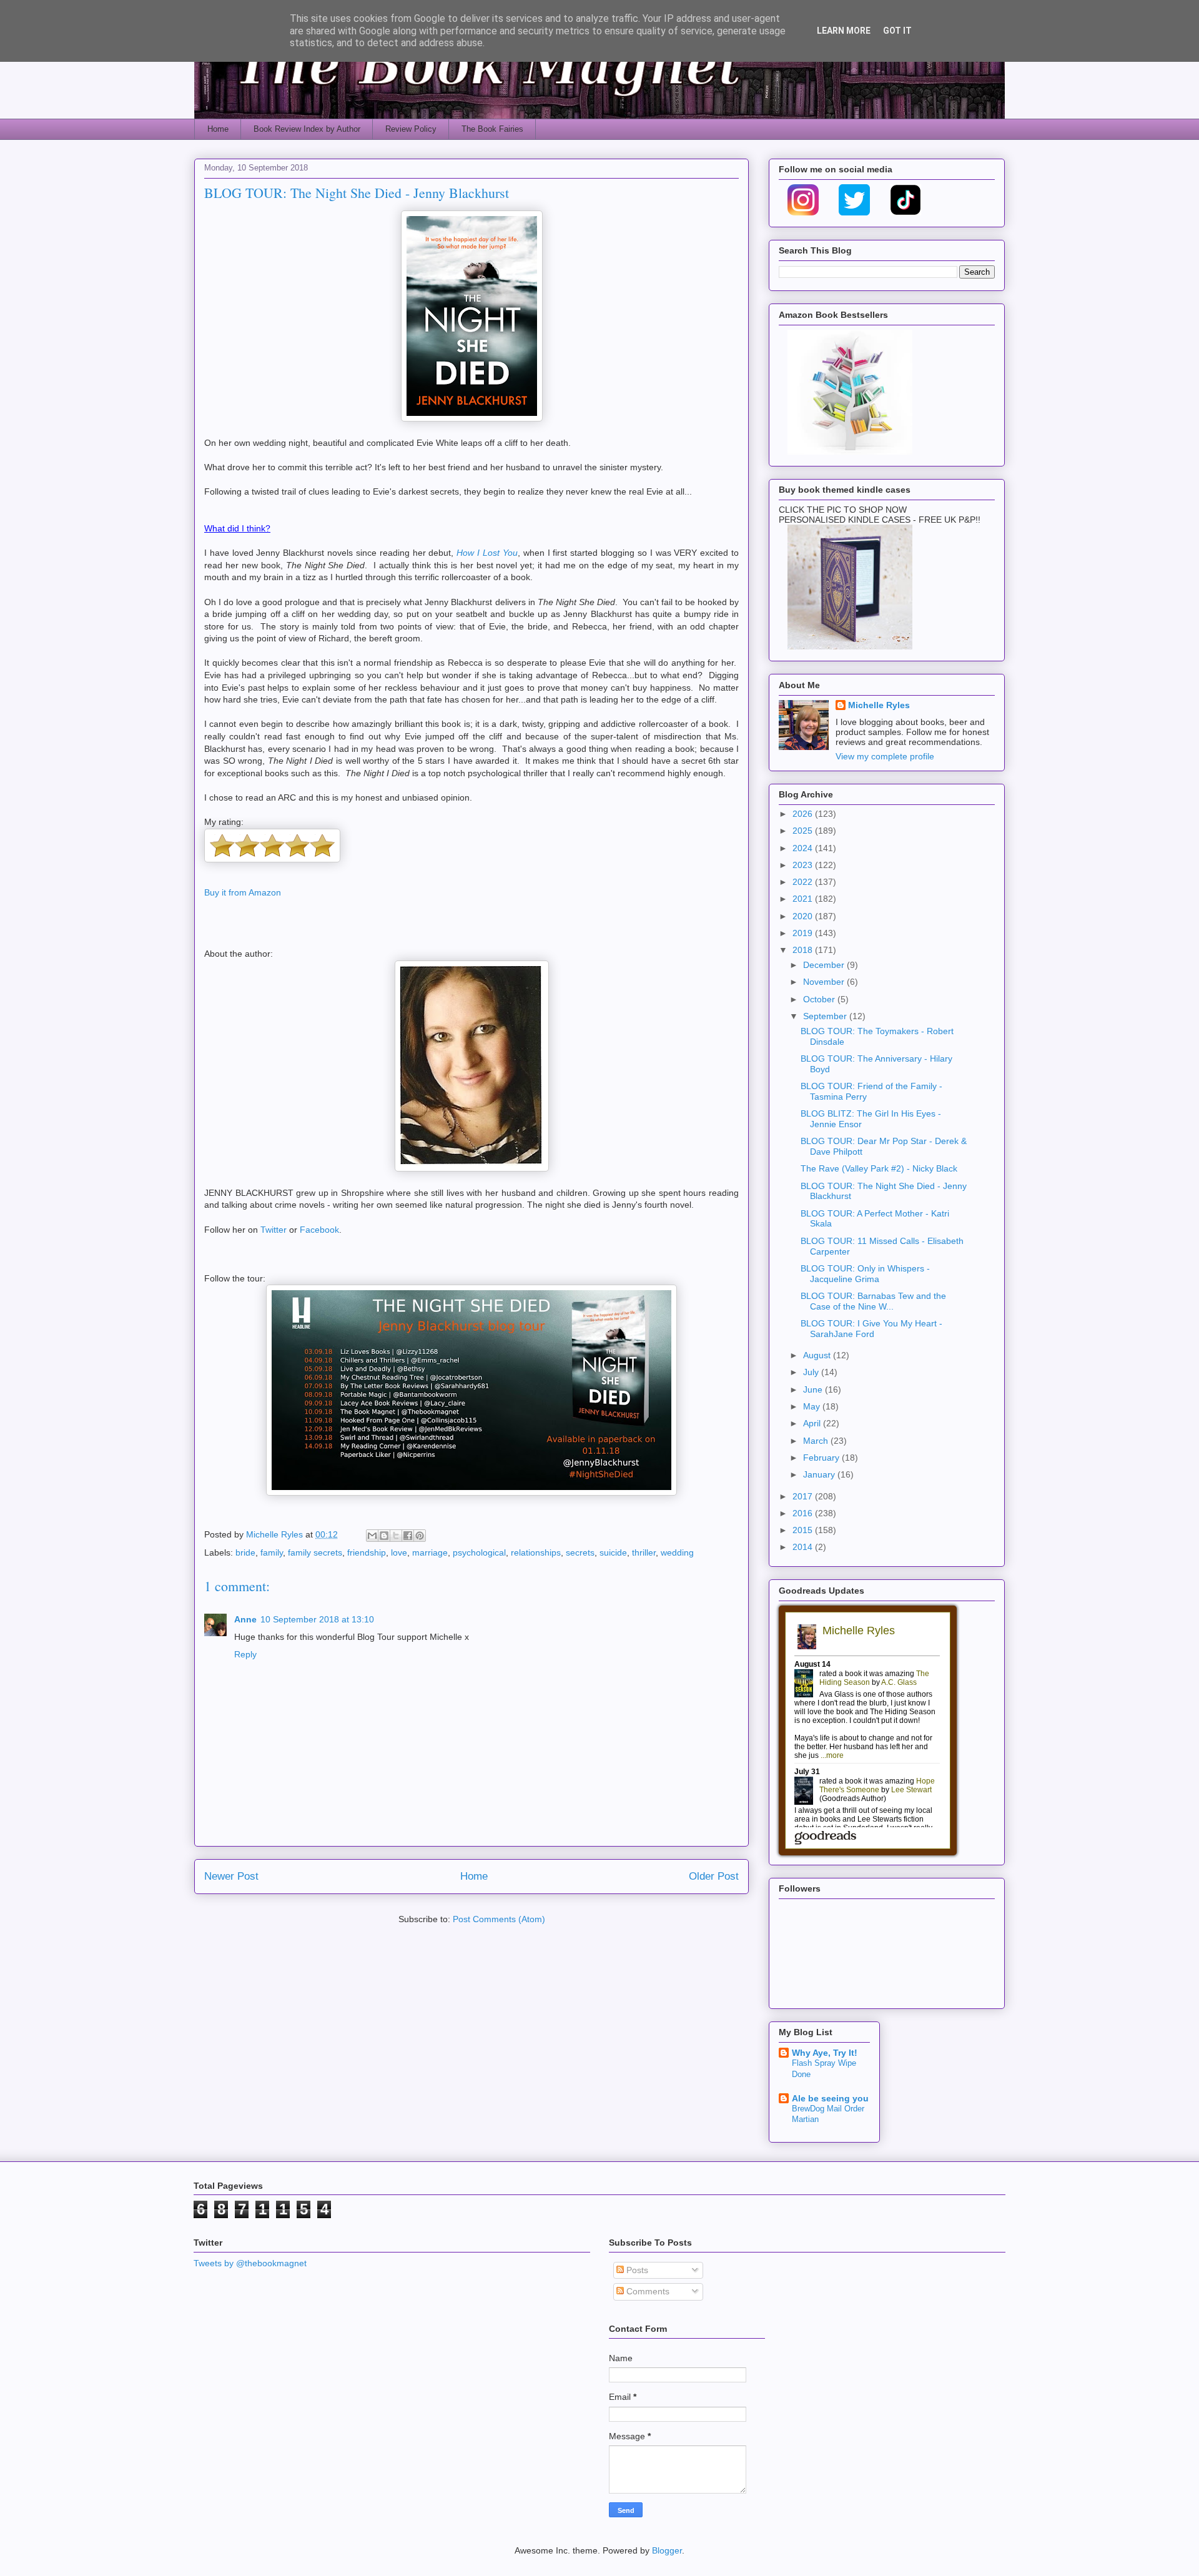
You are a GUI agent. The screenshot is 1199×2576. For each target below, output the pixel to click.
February (822, 1458)
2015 (804, 1530)
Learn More (844, 31)
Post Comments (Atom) (499, 1919)
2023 (804, 865)
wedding (677, 1552)
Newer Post (231, 1876)
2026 (804, 814)
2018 (804, 950)
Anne (245, 1619)
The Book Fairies (492, 129)
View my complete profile (885, 756)
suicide (613, 1552)
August (818, 1355)
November (825, 982)
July (812, 1372)
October (820, 999)
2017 (804, 1496)
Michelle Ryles (879, 705)
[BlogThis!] (384, 1536)
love (399, 1552)
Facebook (319, 1230)
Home (218, 129)
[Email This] (372, 1536)
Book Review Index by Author (307, 129)
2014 (804, 1547)
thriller (644, 1552)
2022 (804, 882)
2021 (804, 899)
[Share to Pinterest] (420, 1536)
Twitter (274, 1230)
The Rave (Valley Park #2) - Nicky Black (879, 1168)
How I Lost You (487, 553)
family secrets (315, 1552)
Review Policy (411, 129)
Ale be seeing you (830, 2098)
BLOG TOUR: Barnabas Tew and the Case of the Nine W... (873, 1301)
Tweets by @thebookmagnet (250, 2263)
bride (245, 1552)
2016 (804, 1513)
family (272, 1552)
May (813, 1406)
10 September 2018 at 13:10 (317, 1619)
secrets (580, 1552)
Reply (245, 1654)
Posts (636, 2270)
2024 (804, 848)
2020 (804, 916)
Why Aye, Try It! (825, 2053)
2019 (804, 933)
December (825, 965)
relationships (536, 1552)
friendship (367, 1552)
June (814, 1389)
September (826, 1016)
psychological (479, 1552)
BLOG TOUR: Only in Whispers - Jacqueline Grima (865, 1274)
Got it (897, 31)
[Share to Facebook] (408, 1536)
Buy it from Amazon (243, 892)
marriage (430, 1552)
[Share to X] (396, 1536)
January (820, 1474)
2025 (804, 831)
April (813, 1423)
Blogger (667, 2550)
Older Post (714, 1876)
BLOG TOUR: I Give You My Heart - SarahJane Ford (871, 1329)
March (817, 1441)
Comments (647, 2291)
